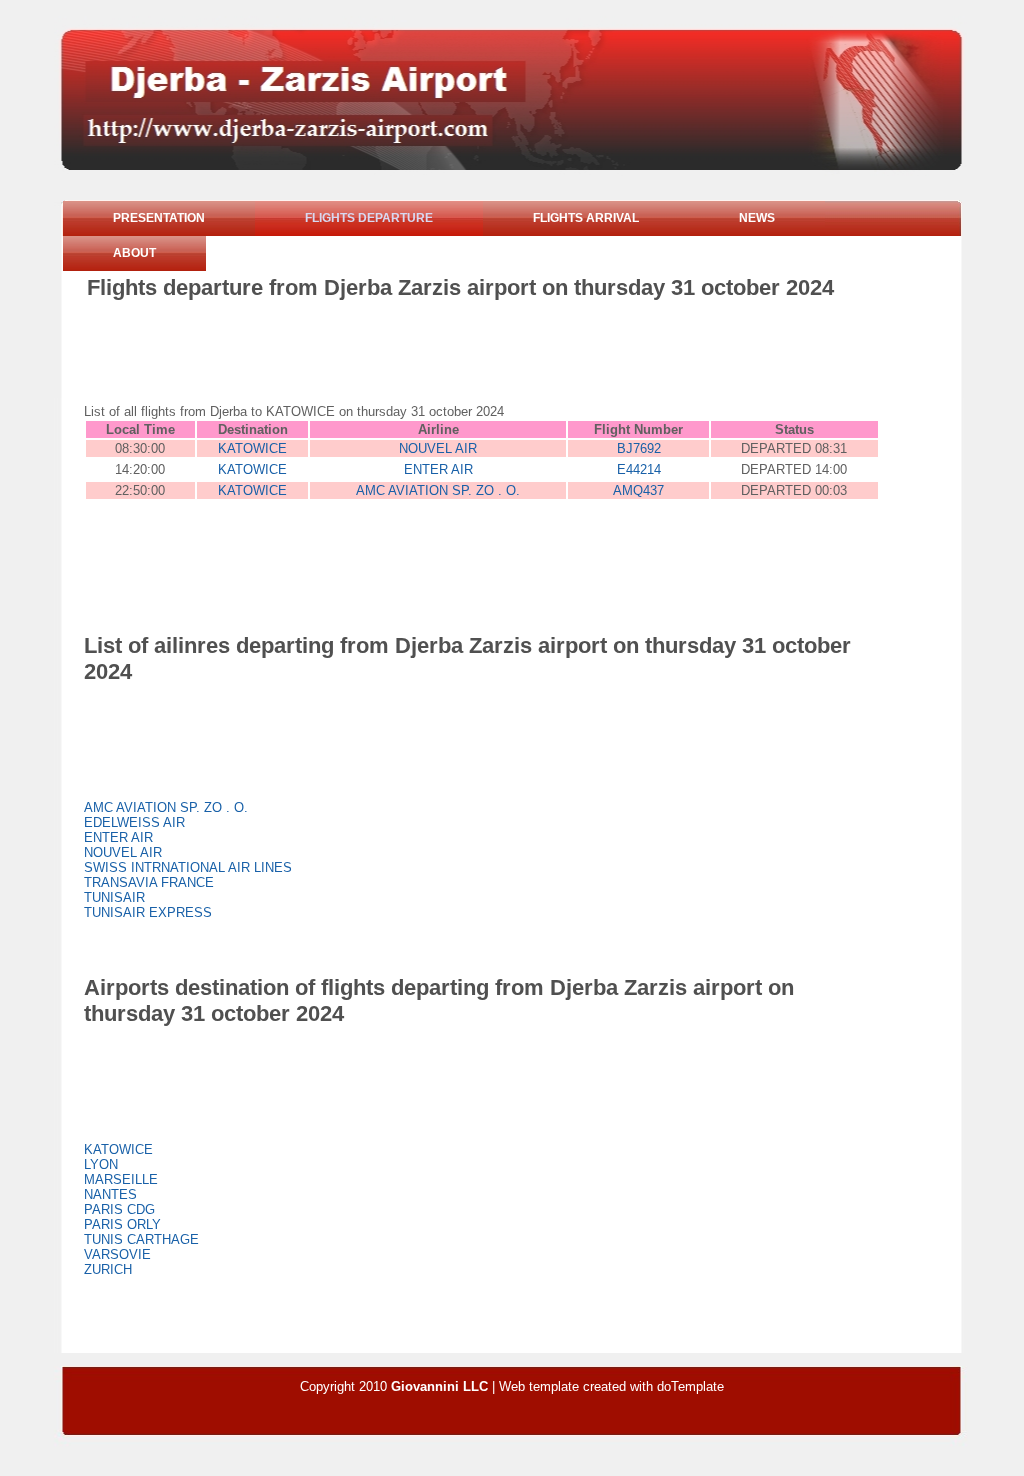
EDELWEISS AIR (134, 822)
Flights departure (369, 218)
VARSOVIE (117, 1254)
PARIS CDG (119, 1209)
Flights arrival (586, 218)
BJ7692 (639, 448)
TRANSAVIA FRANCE (149, 882)
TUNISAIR (114, 897)
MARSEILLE (121, 1179)
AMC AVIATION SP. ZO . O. (438, 490)
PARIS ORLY (122, 1224)
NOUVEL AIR (438, 448)
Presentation (159, 218)
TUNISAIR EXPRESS (148, 912)
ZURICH (108, 1269)
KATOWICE (252, 448)
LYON (101, 1164)
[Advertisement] (451, 356)
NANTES (110, 1194)
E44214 (639, 469)
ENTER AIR (438, 469)
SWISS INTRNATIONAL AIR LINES (188, 867)
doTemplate (690, 1386)
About (134, 253)
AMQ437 (638, 490)
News (757, 218)
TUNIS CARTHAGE (141, 1239)
